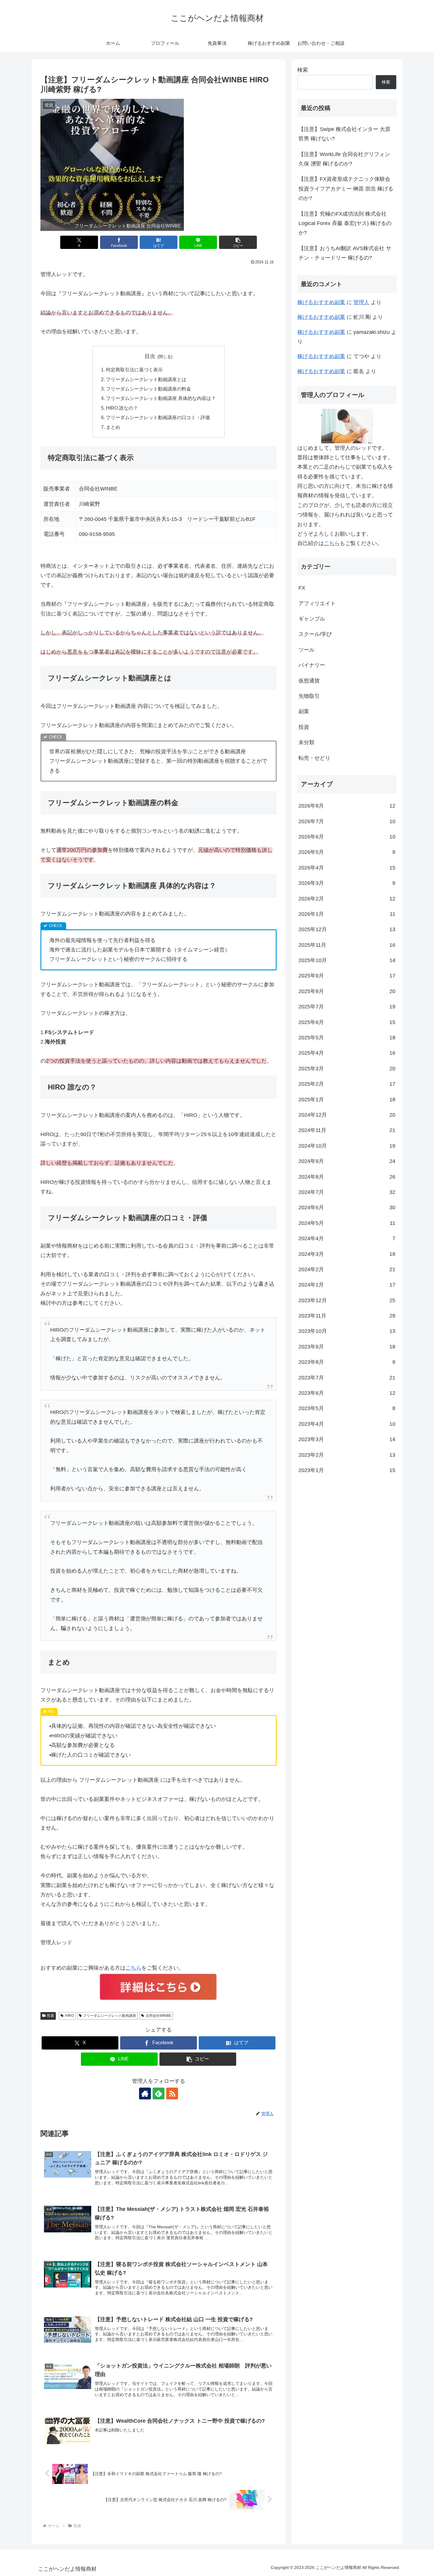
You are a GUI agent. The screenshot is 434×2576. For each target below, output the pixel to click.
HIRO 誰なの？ (122, 408)
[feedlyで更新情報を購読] (159, 2093)
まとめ (113, 427)
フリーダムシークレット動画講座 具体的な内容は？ (161, 398)
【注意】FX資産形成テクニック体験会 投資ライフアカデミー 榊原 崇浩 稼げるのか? (346, 189)
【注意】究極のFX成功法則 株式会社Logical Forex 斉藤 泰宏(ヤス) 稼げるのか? (345, 223)
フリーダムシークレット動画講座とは (146, 379)
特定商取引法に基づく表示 (134, 370)
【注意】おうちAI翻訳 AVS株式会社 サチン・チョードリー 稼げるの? (345, 253)
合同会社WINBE (158, 2016)
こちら (133, 1968)
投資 (50, 2016)
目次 (150, 356)
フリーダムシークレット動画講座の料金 (149, 389)
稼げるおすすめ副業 (321, 302)
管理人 (361, 302)
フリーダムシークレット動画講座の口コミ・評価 (158, 417)
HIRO (69, 2016)
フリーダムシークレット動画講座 (110, 2016)
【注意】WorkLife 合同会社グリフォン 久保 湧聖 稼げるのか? (344, 159)
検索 (303, 70)
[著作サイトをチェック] (145, 2093)
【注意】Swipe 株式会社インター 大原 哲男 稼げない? (344, 134)
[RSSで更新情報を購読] (172, 2093)
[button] (238, 242)
